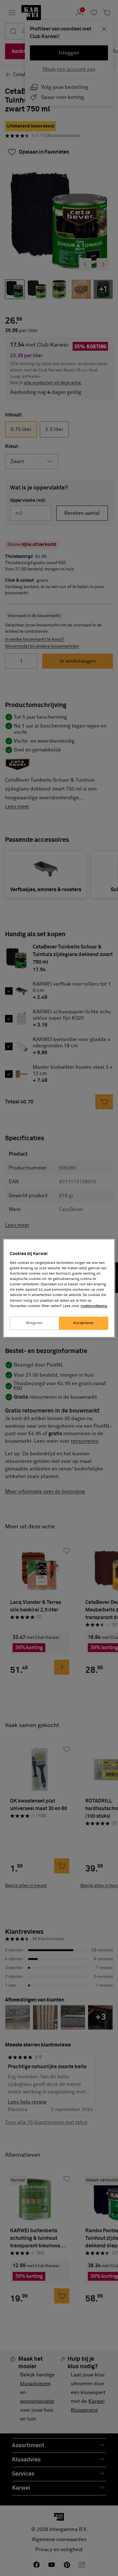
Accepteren (84, 1323)
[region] (59, 1288)
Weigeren (34, 1323)
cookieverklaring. (94, 1306)
